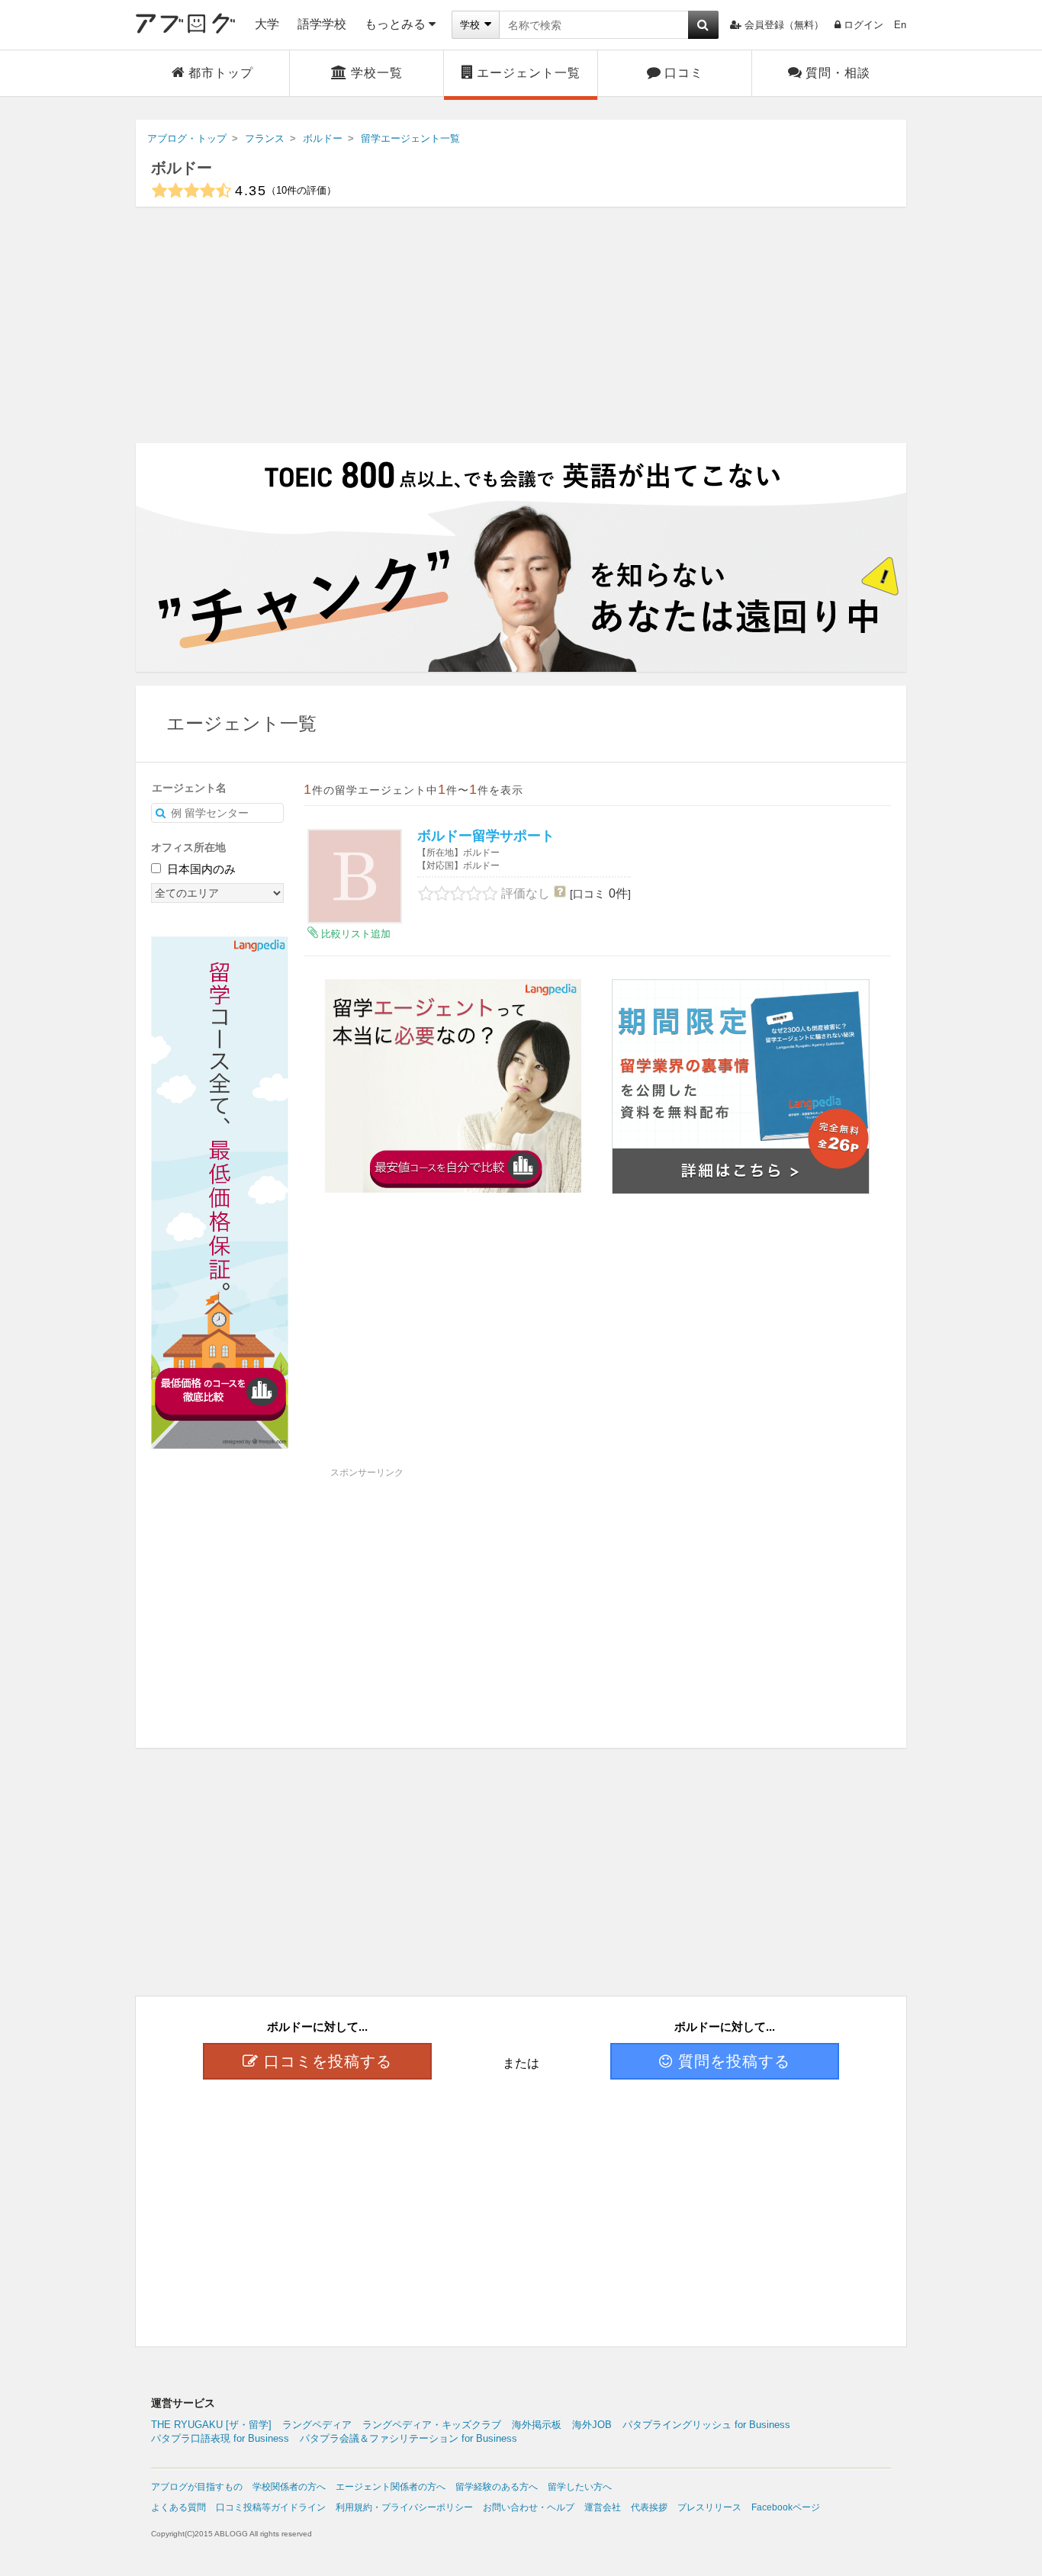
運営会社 (603, 2507)
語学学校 (322, 24)
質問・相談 (838, 73)
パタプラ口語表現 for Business (220, 2438)
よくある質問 (178, 2507)
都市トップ (221, 73)
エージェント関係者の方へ (391, 2487)
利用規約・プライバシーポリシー (404, 2507)
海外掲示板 (537, 2425)
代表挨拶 (649, 2507)
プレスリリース (709, 2507)
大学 (267, 24)
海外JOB (592, 2425)
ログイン (864, 25)
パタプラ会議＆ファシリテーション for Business (408, 2438)
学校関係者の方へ (289, 2487)
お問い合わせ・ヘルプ (529, 2507)
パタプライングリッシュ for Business (706, 2425)
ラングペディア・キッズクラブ (432, 2425)
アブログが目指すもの (197, 2487)
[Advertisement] (521, 325)
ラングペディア (317, 2425)
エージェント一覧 (529, 73)
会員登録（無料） (784, 25)
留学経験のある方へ (497, 2487)
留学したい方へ (580, 2487)
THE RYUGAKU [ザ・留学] (211, 2425)
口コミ (684, 73)
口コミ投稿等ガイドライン (271, 2507)
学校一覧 (377, 73)
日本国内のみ (200, 869)
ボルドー (182, 168)
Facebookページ (786, 2507)
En (900, 25)
